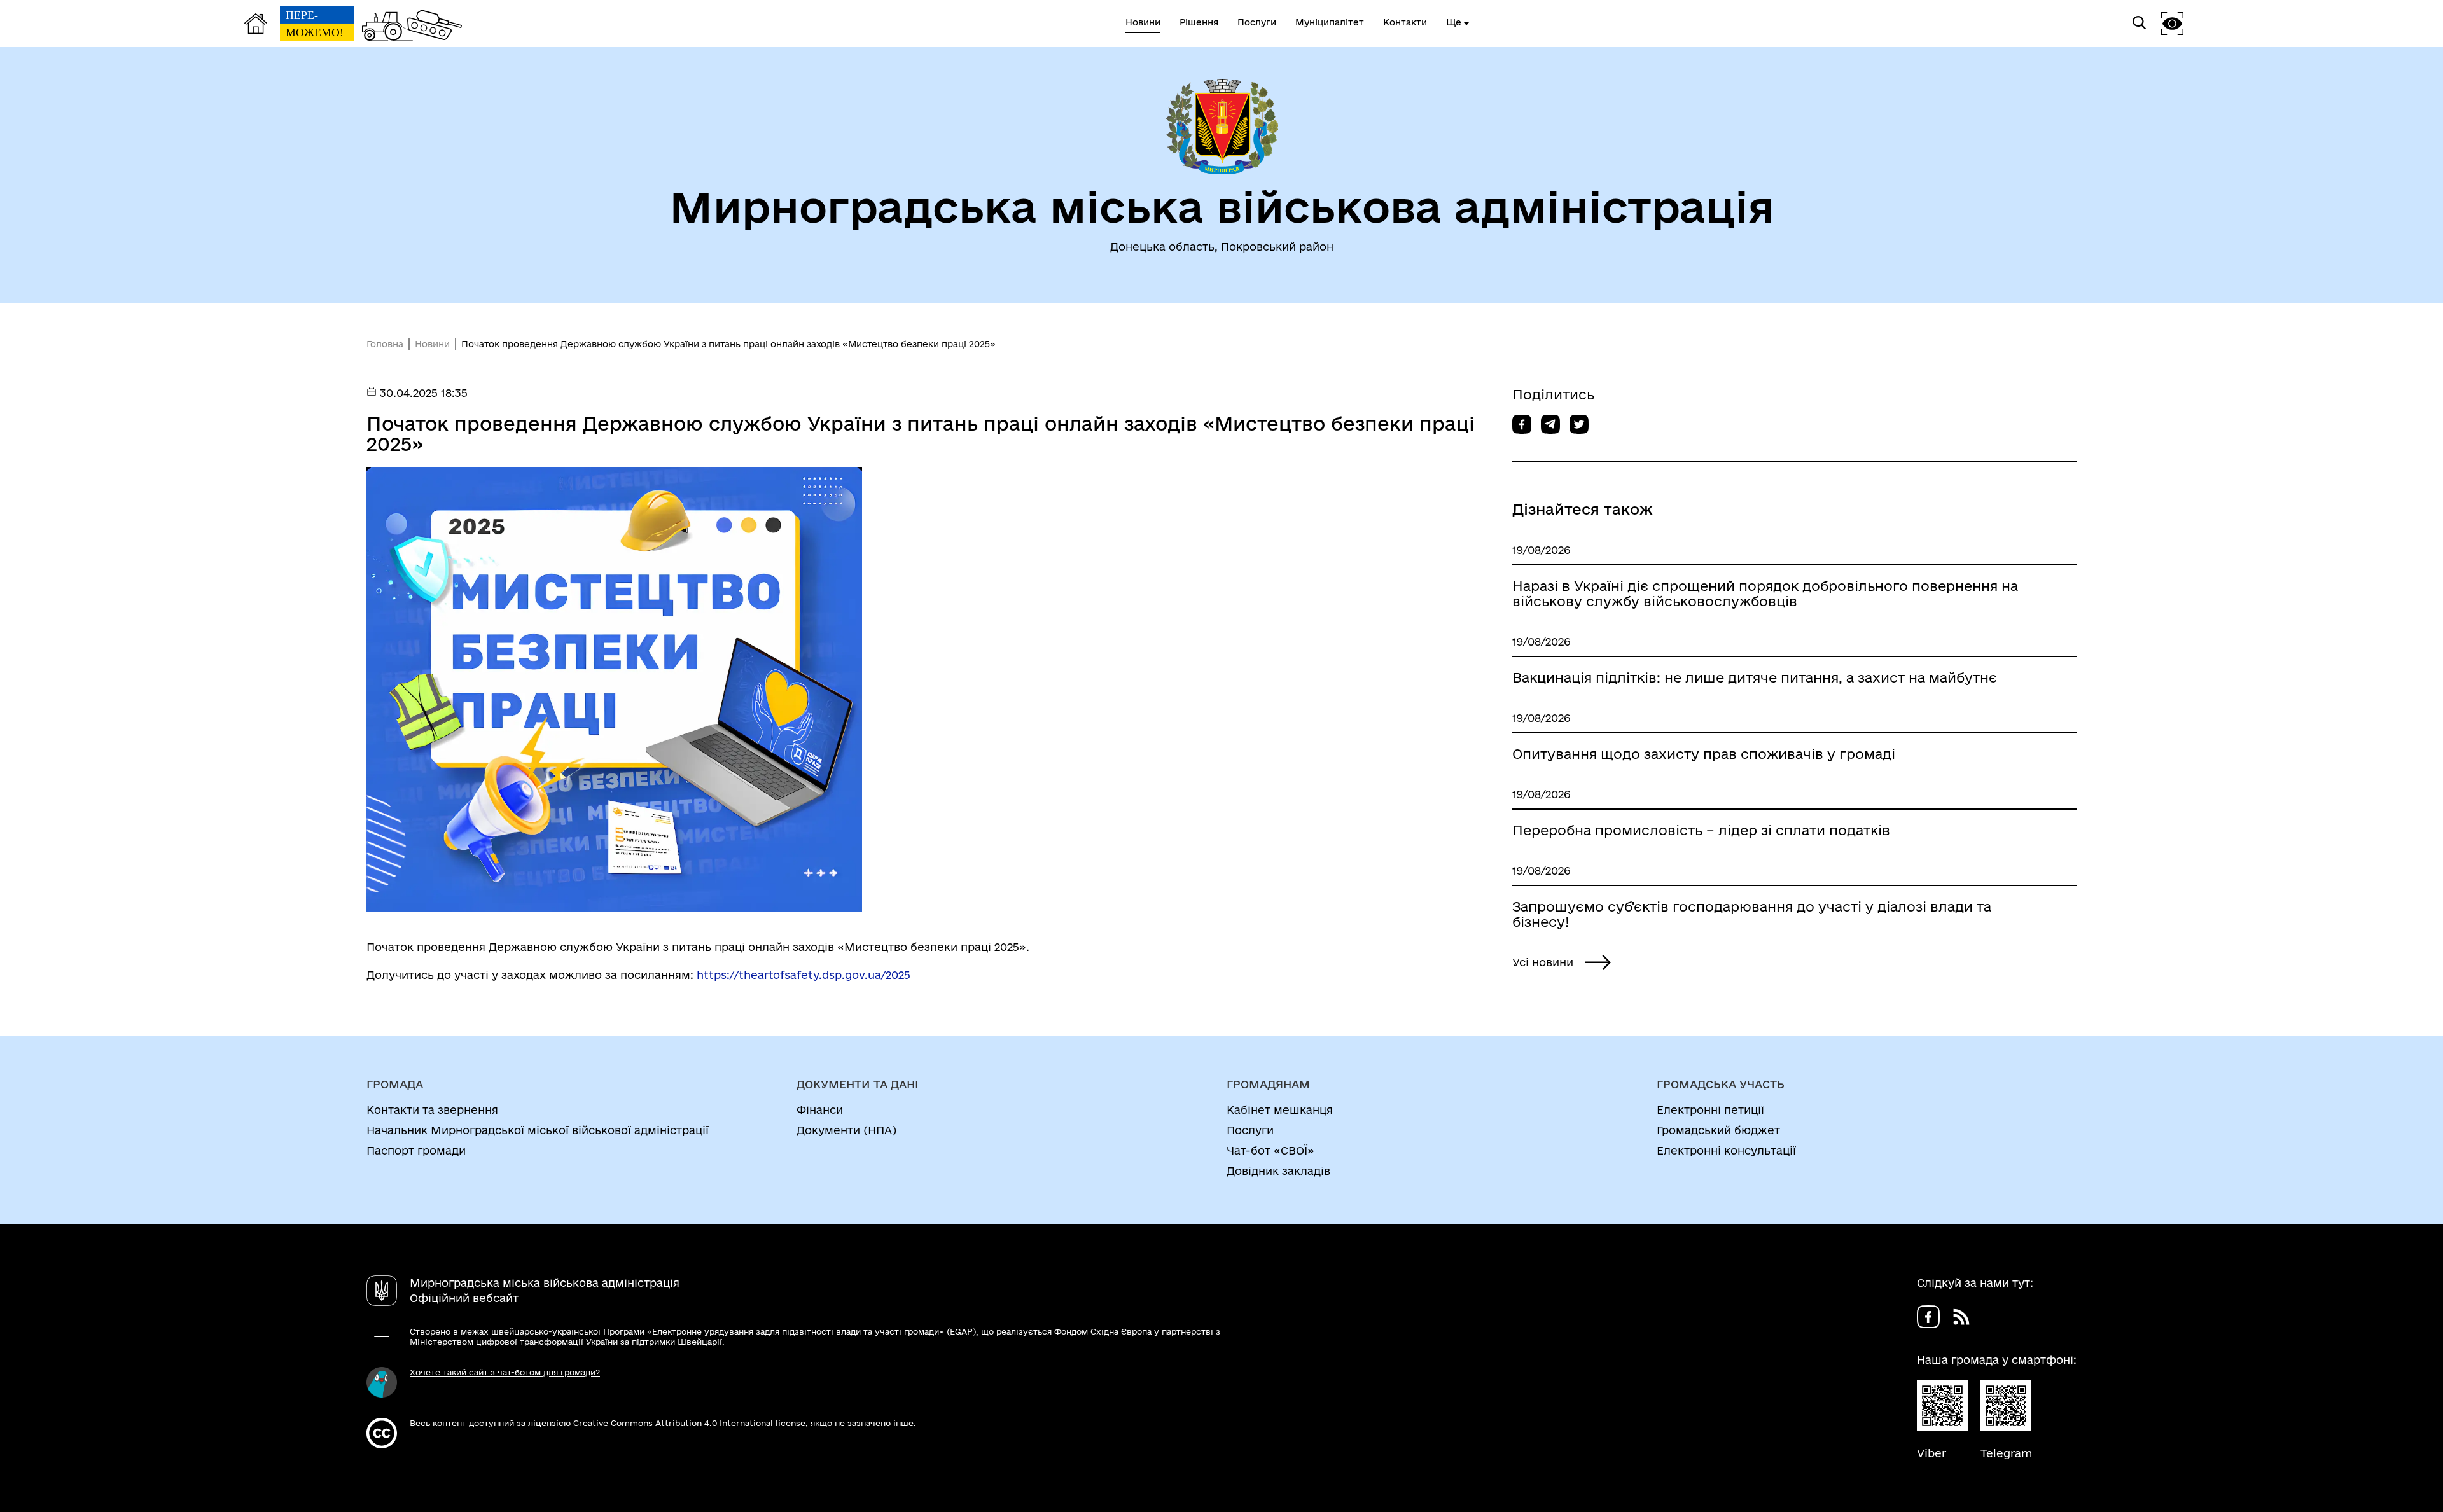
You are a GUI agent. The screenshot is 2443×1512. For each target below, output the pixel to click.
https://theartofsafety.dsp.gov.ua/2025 (804, 975)
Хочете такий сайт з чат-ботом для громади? (505, 1372)
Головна (385, 344)
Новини (432, 344)
